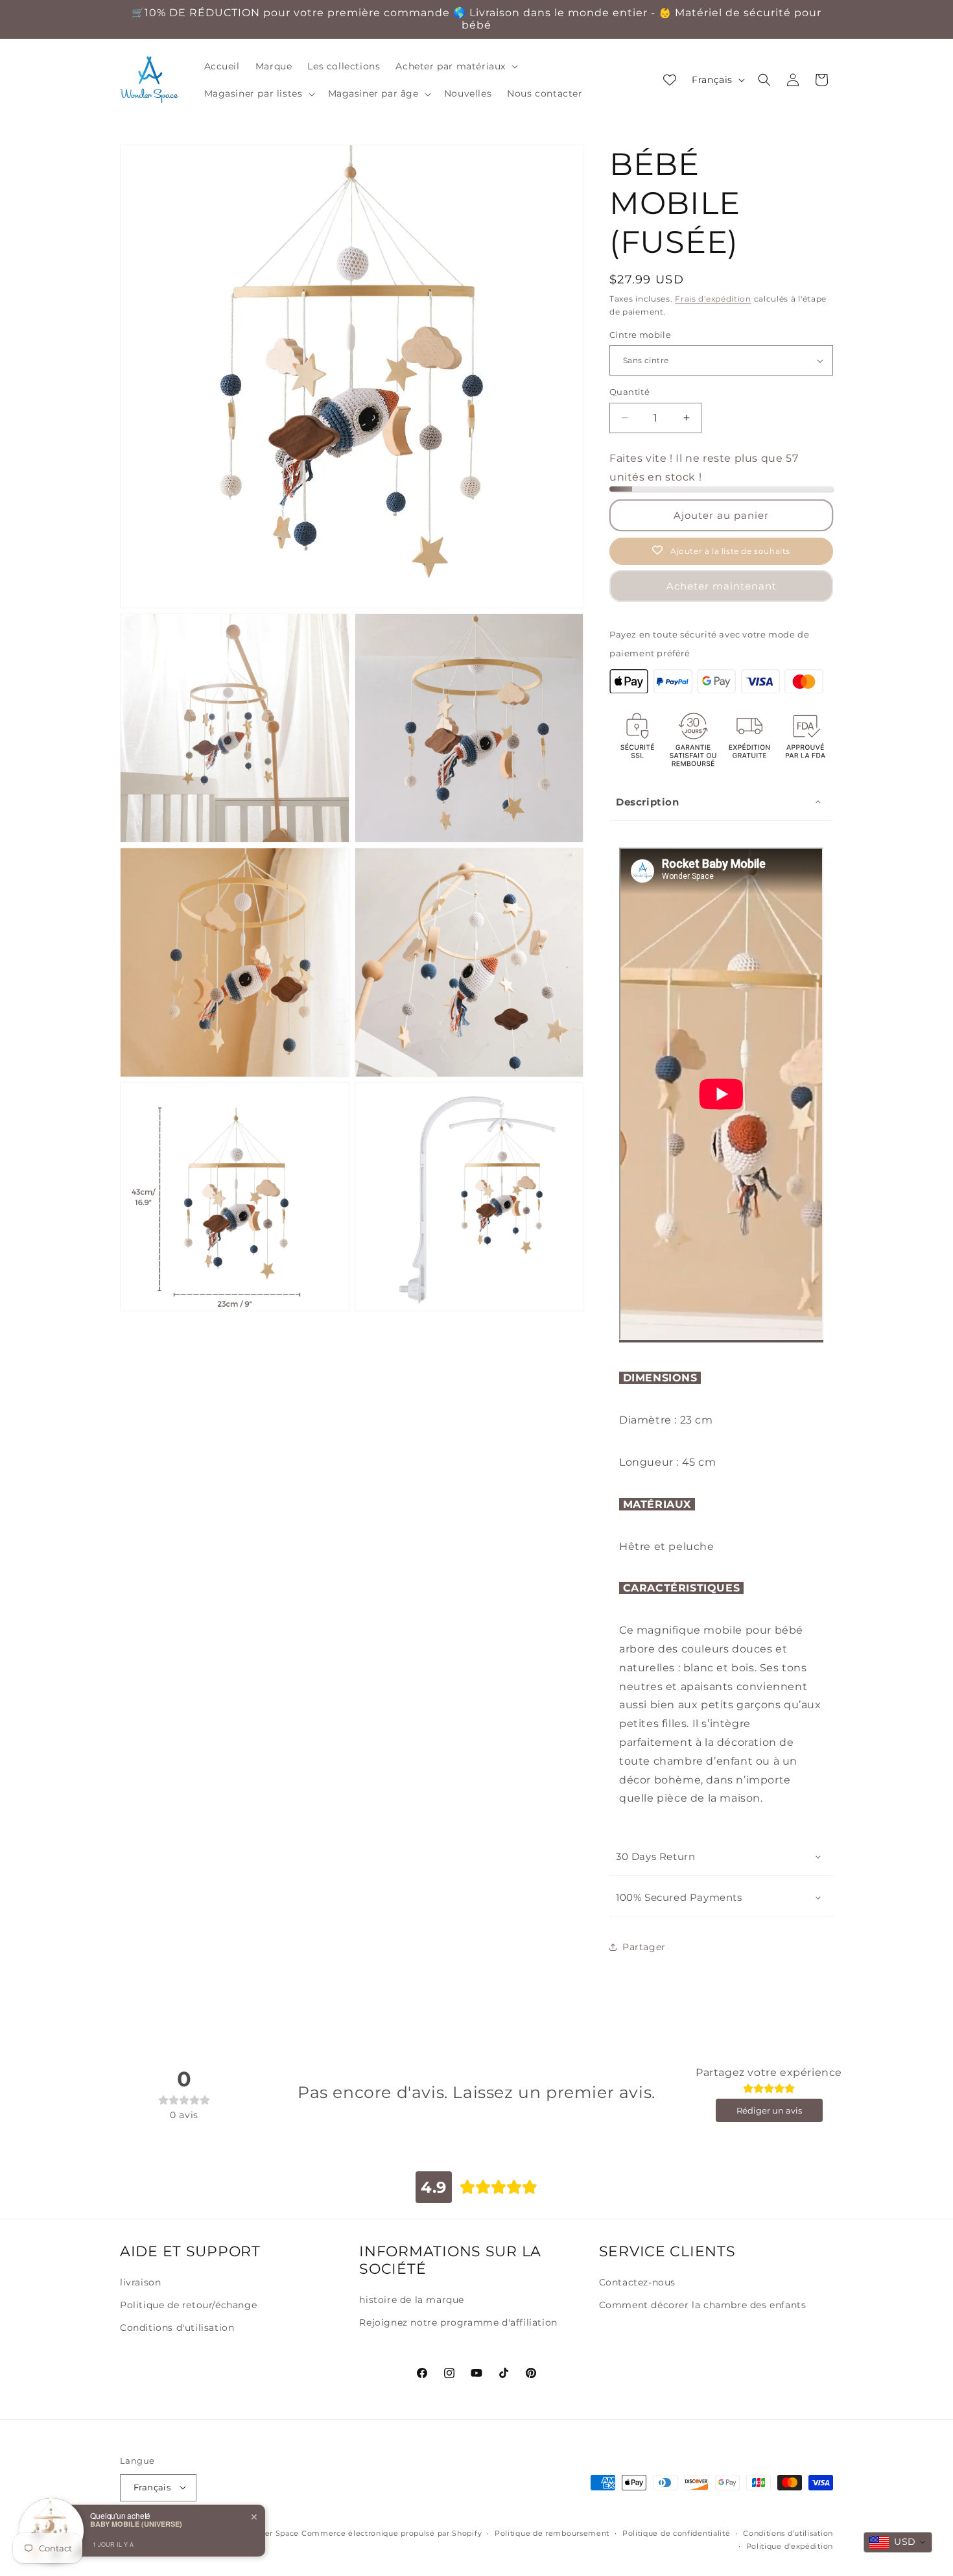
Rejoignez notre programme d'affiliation (458, 2322)
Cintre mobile (640, 335)
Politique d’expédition (790, 2546)
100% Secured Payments (679, 1897)
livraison (140, 2282)
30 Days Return (655, 1856)
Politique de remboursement (552, 2533)
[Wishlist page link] (670, 80)
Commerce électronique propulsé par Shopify (392, 2533)
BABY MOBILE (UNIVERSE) (136, 2524)
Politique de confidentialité (677, 2533)
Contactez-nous (637, 2282)
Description (648, 802)
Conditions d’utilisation (788, 2533)
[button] (455, 66)
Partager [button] (644, 1947)
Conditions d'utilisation (177, 2328)
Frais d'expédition (713, 299)
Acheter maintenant (722, 586)
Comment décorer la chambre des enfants (703, 2305)
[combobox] (898, 2542)
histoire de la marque (412, 2300)
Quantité (629, 392)
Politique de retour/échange (188, 2305)
